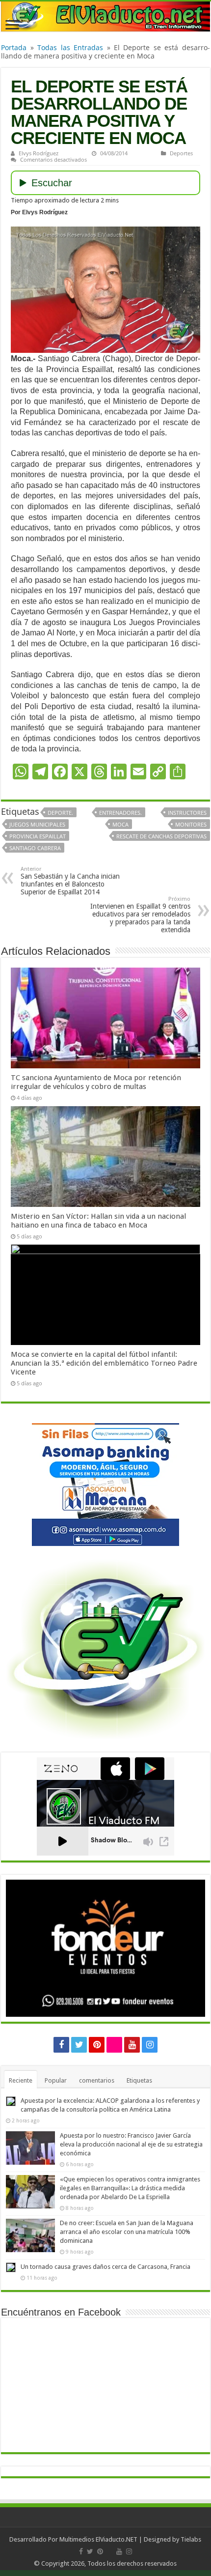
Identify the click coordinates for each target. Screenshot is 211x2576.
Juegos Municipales (37, 824)
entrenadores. (120, 813)
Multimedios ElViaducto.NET (98, 2539)
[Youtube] (132, 2045)
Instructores (187, 813)
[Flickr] (114, 2045)
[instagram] (150, 2045)
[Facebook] (61, 2045)
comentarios (97, 2080)
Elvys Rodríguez (39, 153)
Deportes (181, 153)
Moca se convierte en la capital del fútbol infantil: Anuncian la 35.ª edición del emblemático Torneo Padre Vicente (104, 1363)
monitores (191, 824)
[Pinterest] (97, 2045)
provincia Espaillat (38, 836)
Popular (56, 2080)
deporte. (60, 813)
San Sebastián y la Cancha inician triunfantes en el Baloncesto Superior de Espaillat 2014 (70, 881)
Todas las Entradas (70, 47)
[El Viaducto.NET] (105, 16)
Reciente (21, 2080)
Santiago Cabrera (35, 848)
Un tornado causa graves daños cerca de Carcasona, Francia (105, 2267)
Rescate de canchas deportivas (161, 836)
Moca (120, 824)
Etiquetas (139, 2080)
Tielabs (191, 2539)
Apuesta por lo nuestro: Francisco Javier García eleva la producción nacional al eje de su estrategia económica (131, 2144)
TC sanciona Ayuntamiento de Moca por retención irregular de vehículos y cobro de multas (96, 1082)
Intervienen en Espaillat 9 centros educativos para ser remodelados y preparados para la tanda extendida (140, 915)
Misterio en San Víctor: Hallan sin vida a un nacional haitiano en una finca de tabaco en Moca (98, 1221)
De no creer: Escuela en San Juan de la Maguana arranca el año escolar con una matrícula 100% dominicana (127, 2232)
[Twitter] (79, 2045)
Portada (14, 47)
